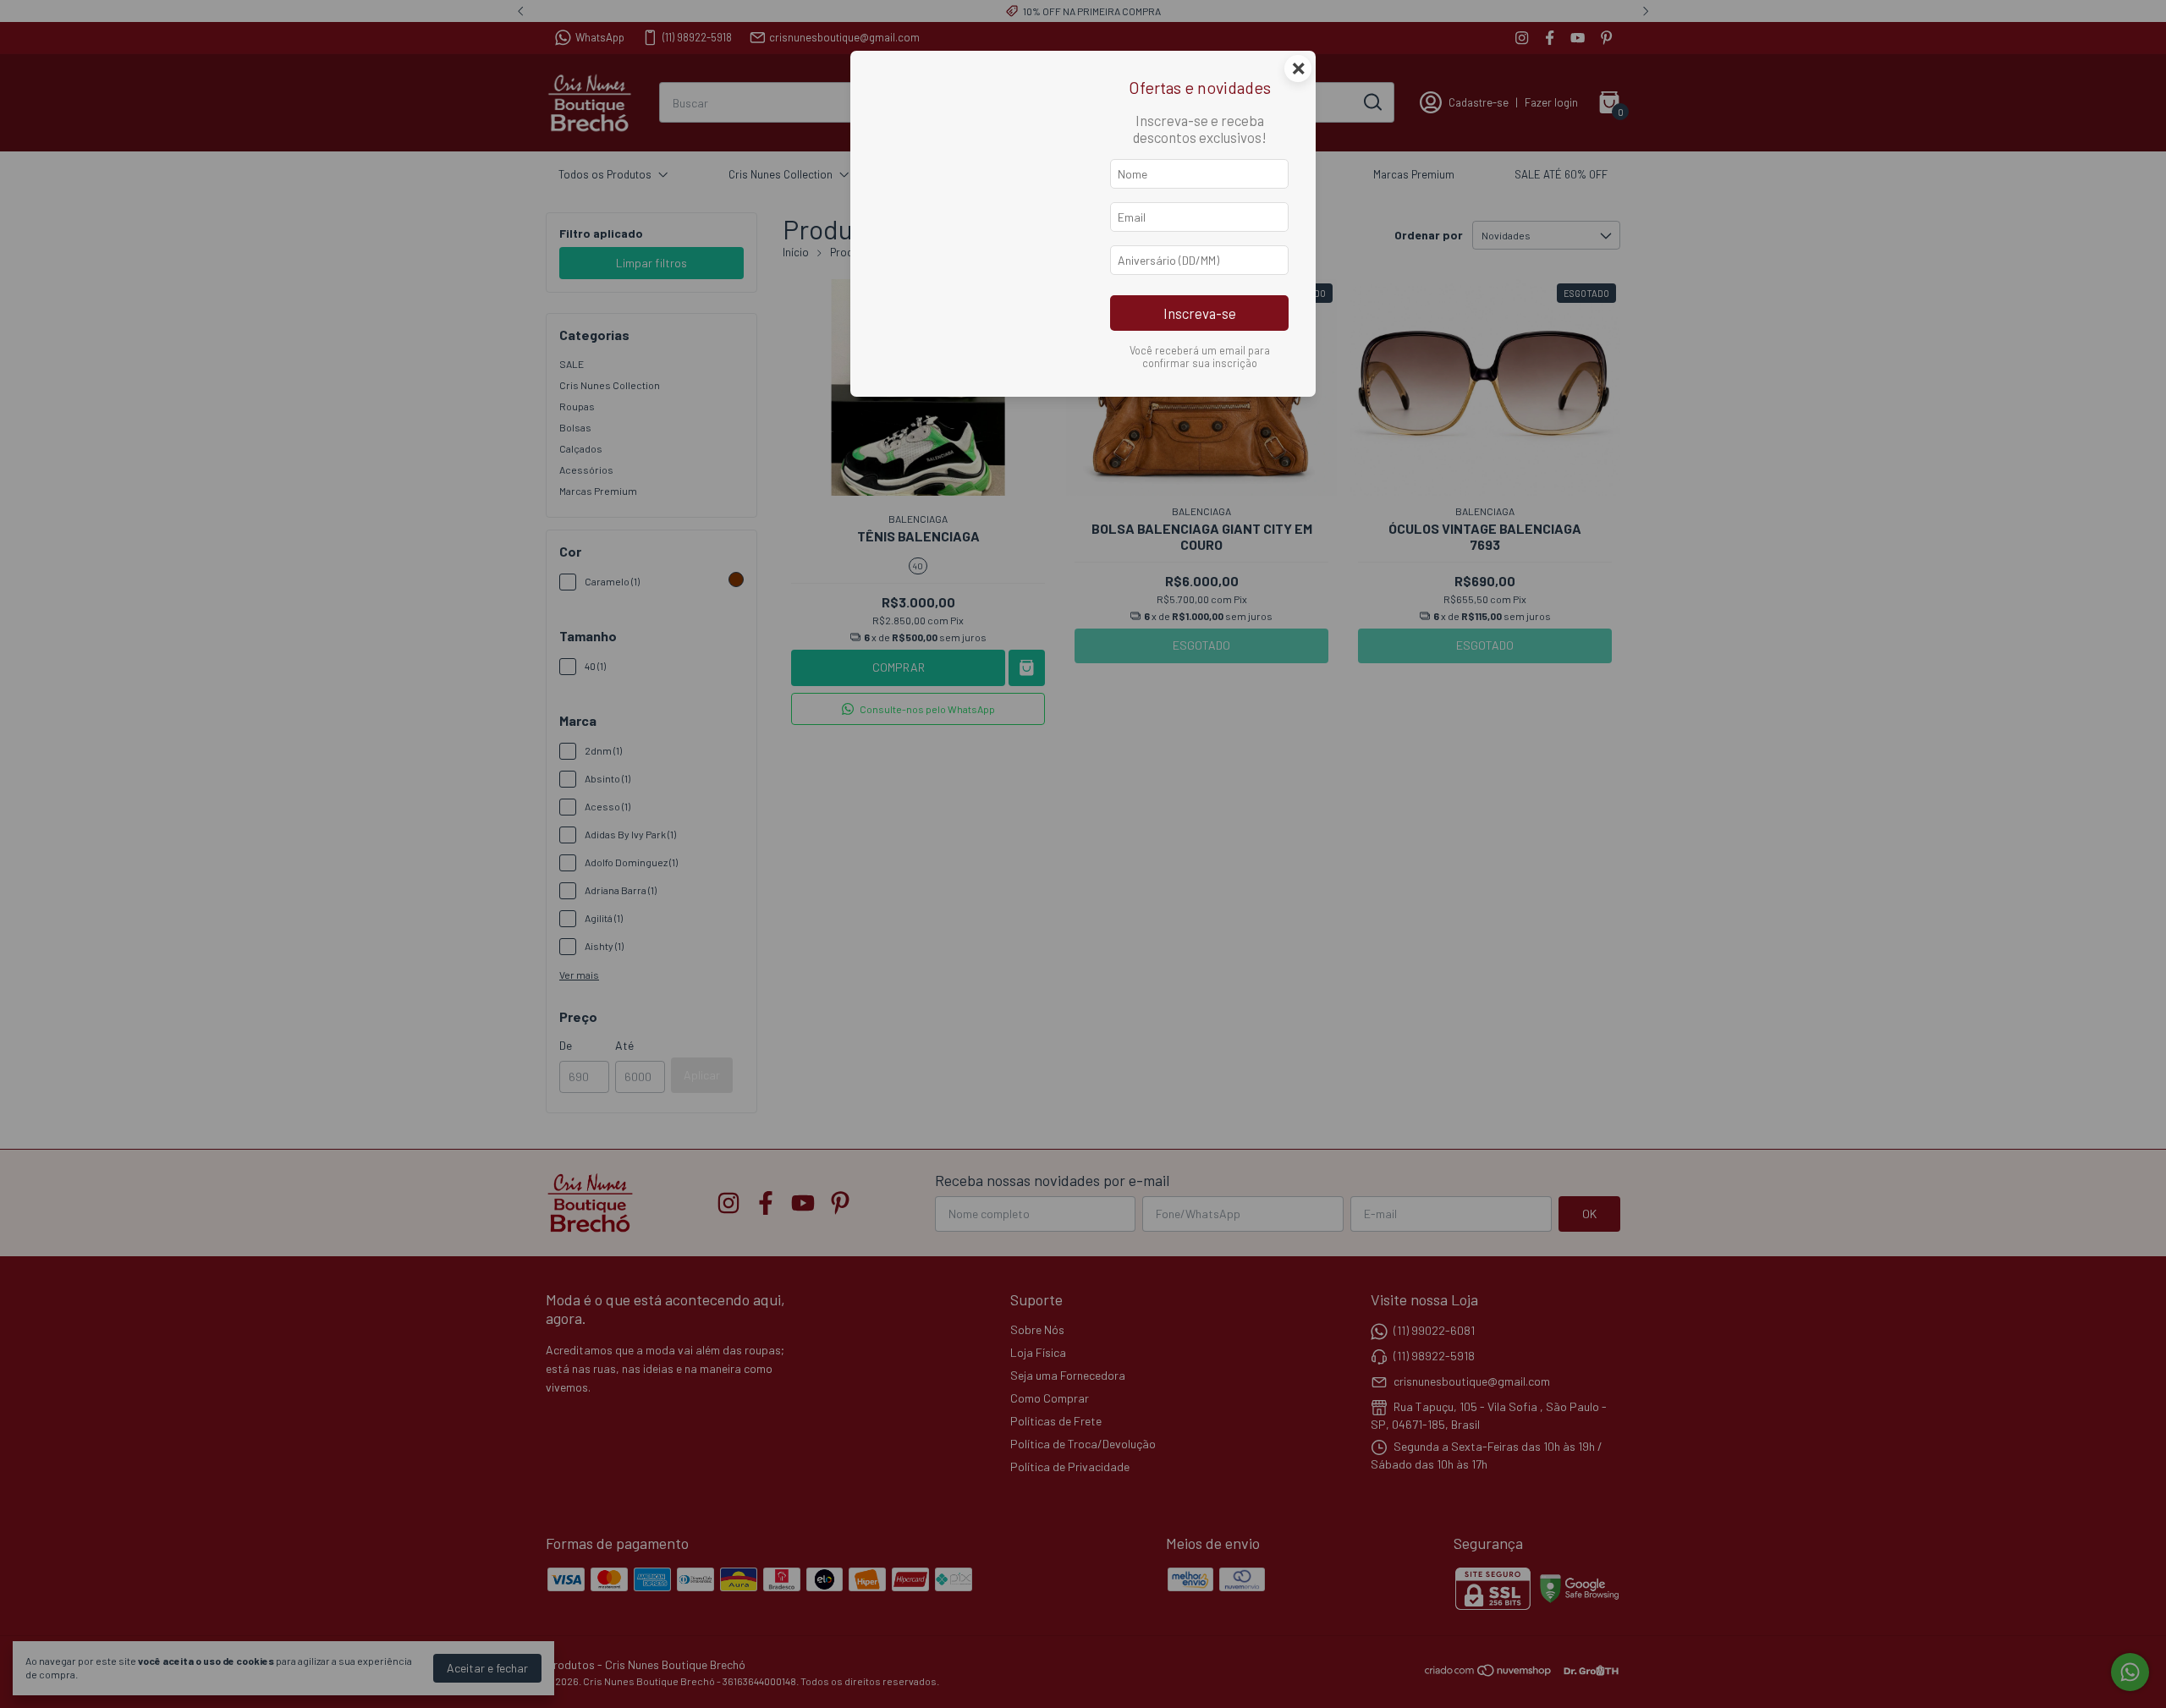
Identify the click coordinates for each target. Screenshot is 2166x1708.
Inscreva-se (1200, 313)
